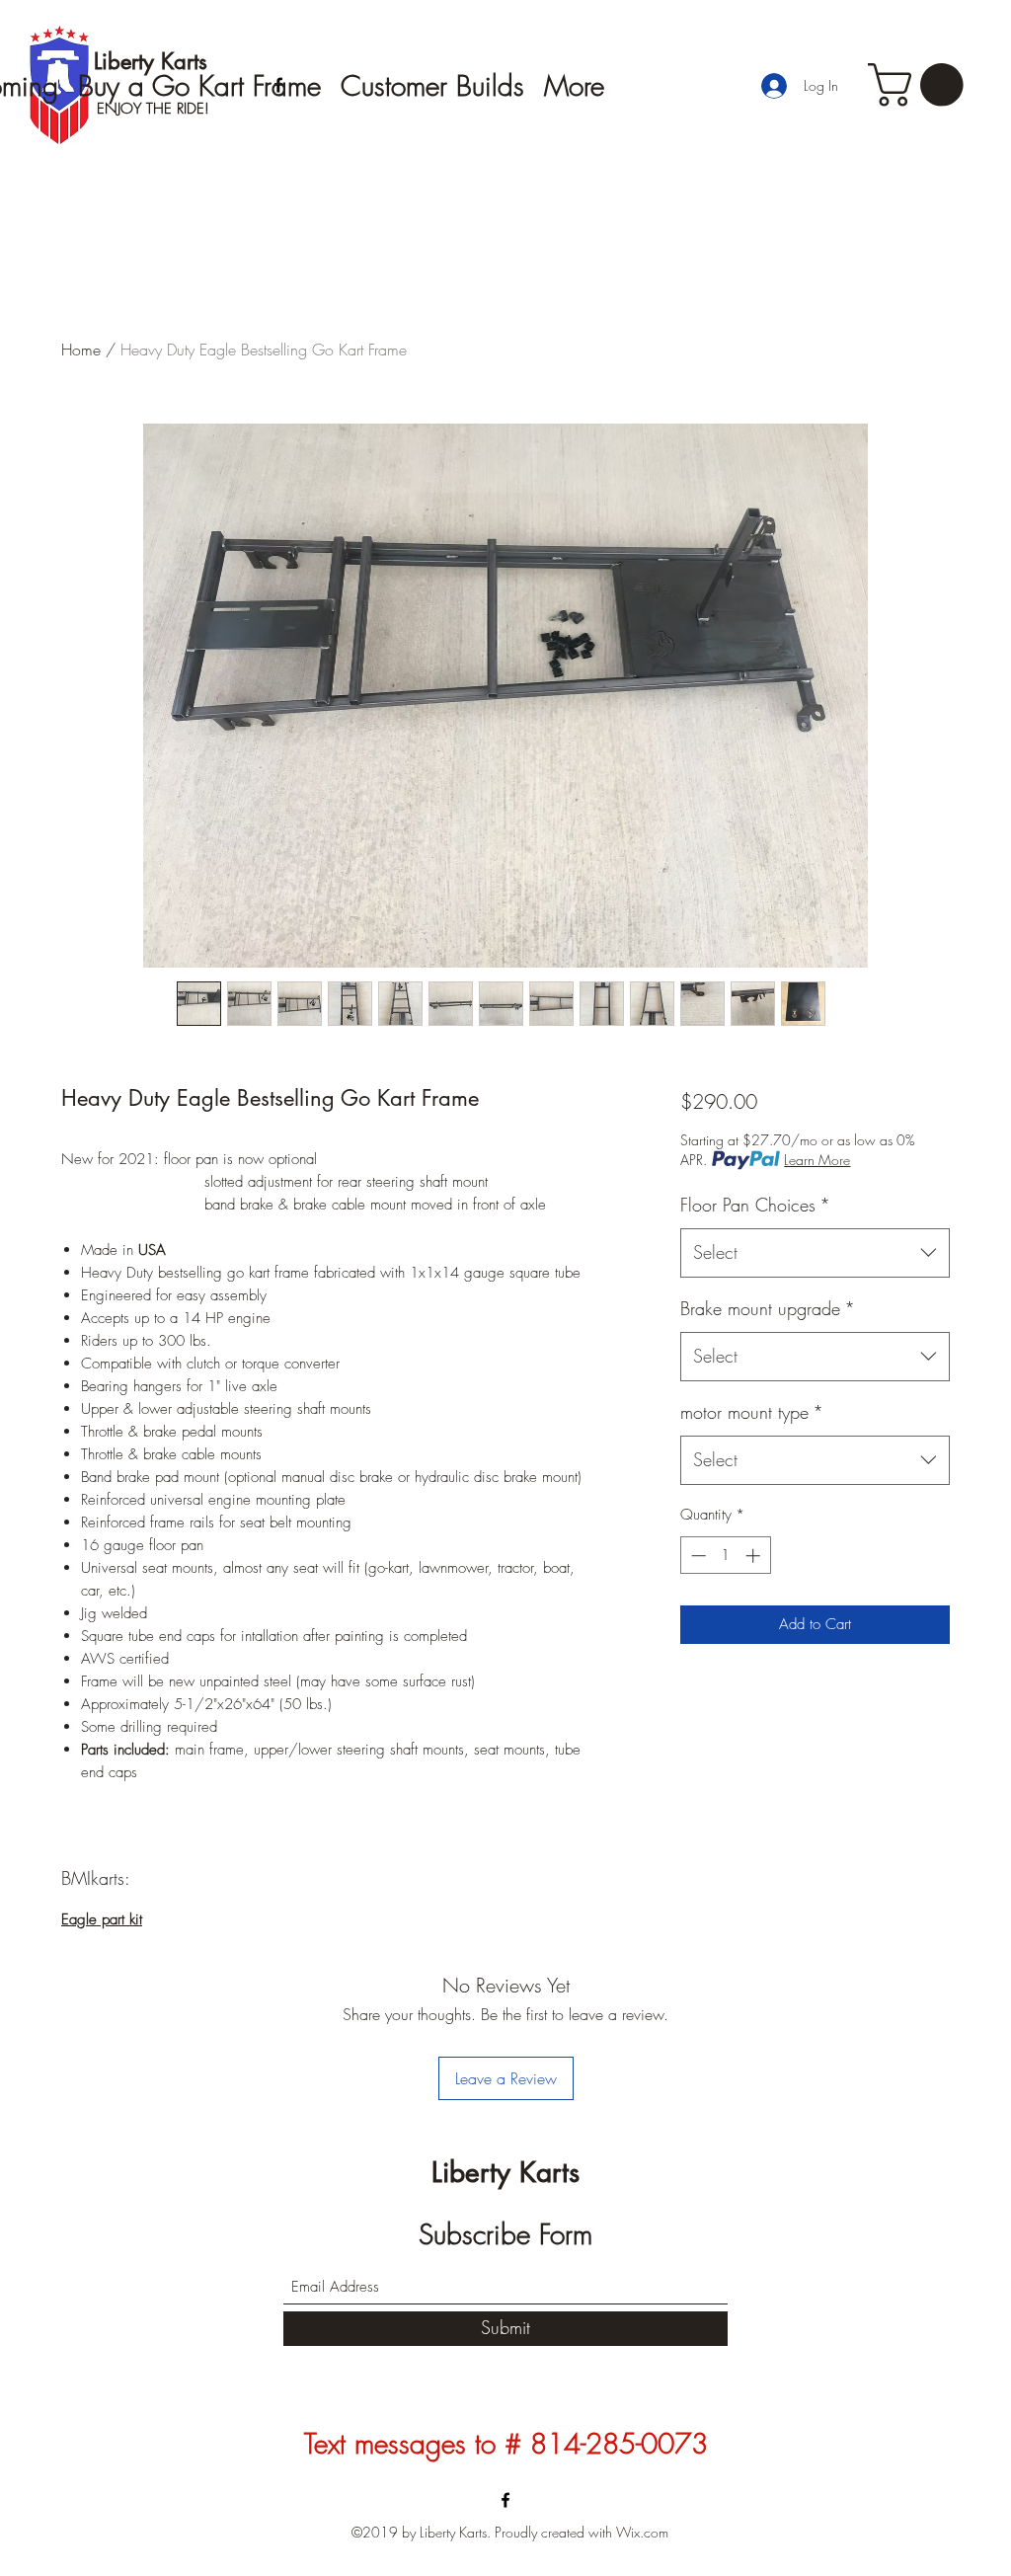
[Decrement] (697, 1556)
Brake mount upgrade (768, 1308)
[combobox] (815, 1253)
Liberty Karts (505, 2172)
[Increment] (755, 1556)
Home (81, 350)
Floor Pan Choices (755, 1205)
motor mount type (752, 1412)
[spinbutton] (725, 1556)
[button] (921, 85)
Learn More (817, 1160)
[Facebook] (505, 2500)
